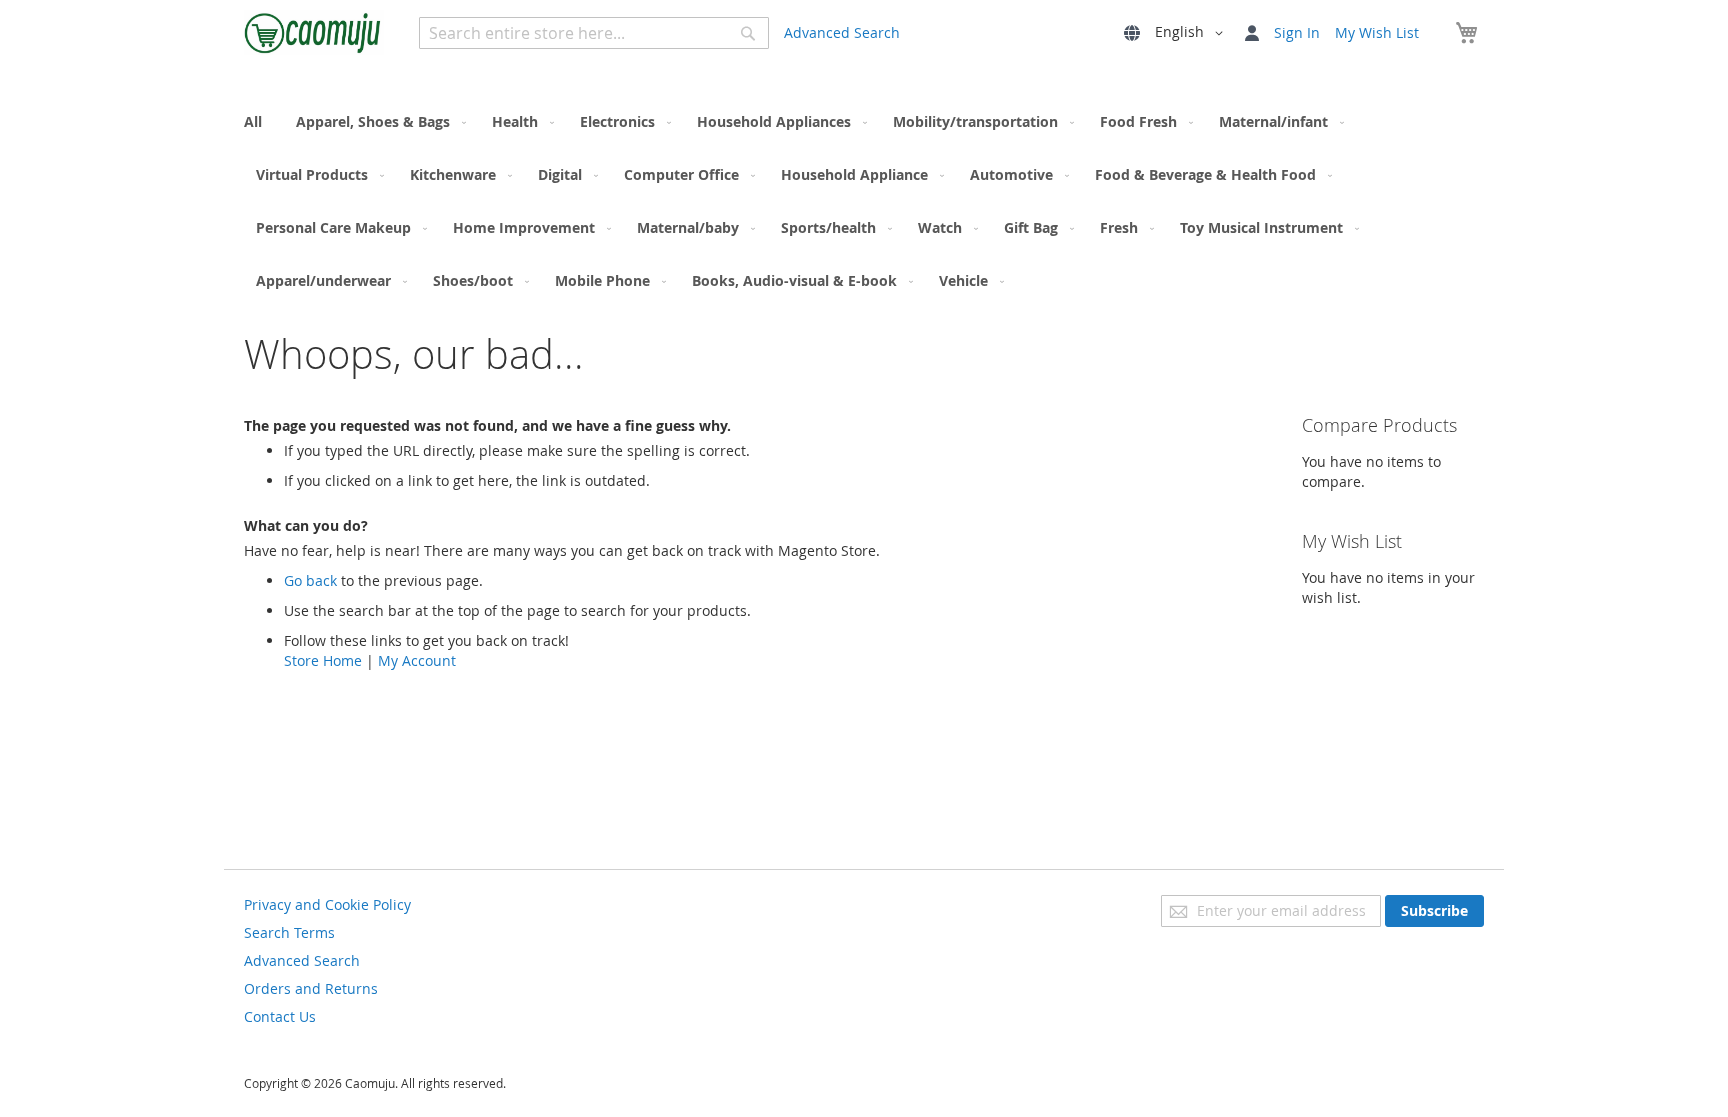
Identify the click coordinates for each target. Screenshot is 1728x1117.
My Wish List (1377, 32)
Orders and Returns (311, 988)
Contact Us (280, 1016)
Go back (310, 580)
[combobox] (594, 33)
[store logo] (314, 32)
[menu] (864, 201)
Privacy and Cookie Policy (327, 904)
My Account (417, 660)
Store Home (323, 660)
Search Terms (289, 932)
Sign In (1297, 32)
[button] (1192, 33)
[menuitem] (259, 121)
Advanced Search (842, 32)
